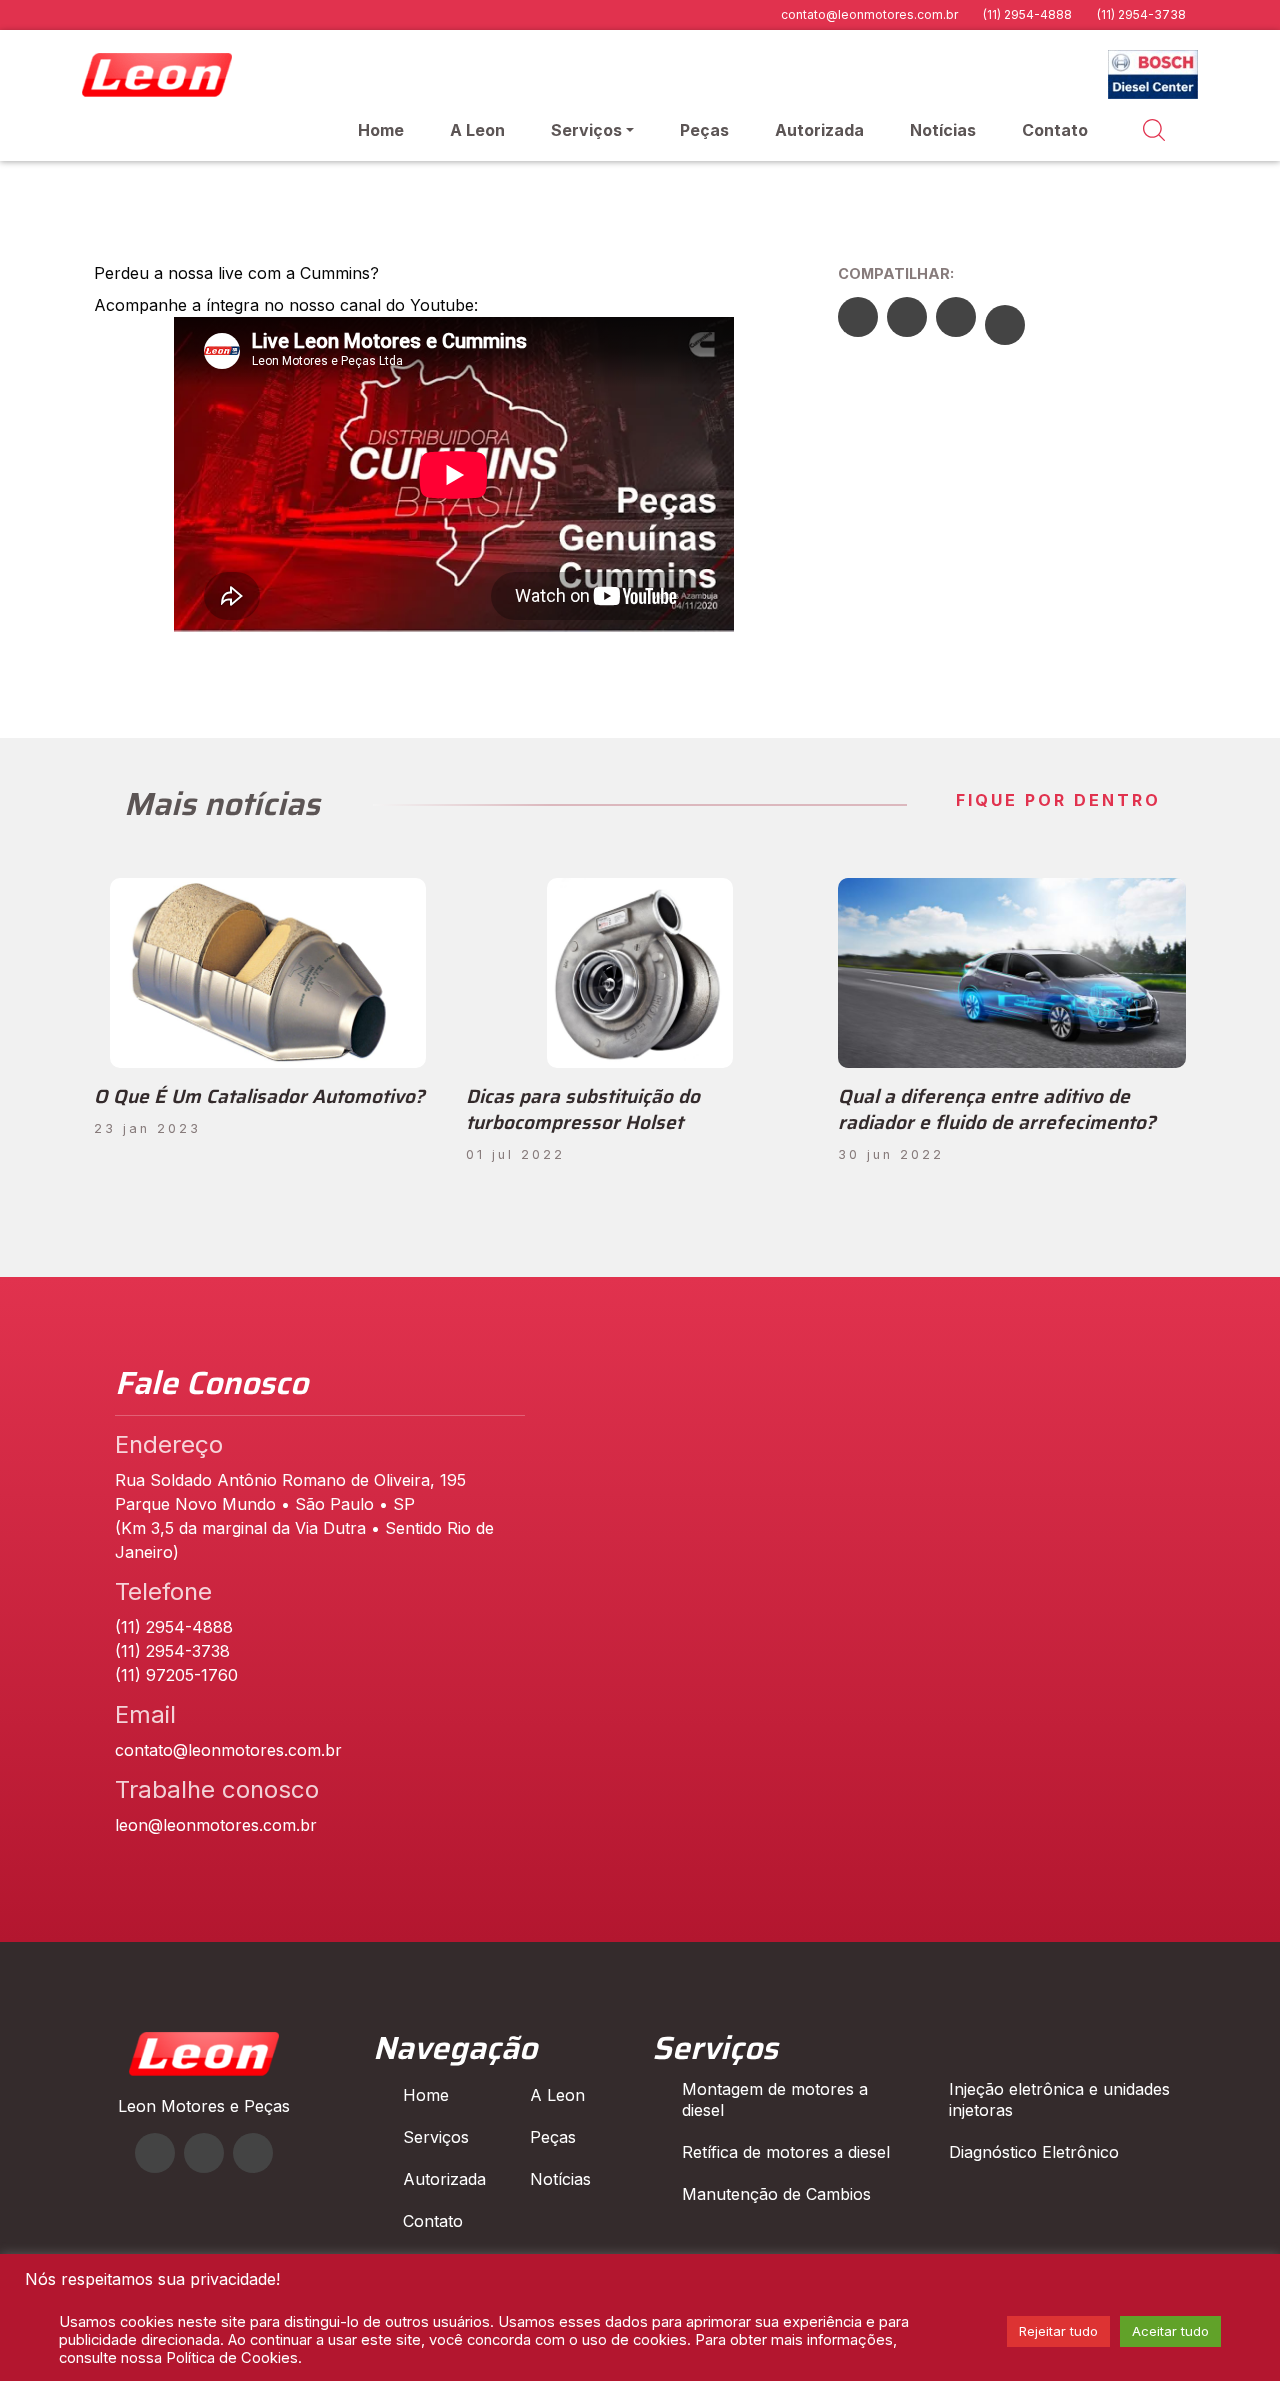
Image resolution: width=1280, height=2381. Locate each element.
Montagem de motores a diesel (775, 2099)
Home (381, 130)
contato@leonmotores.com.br (869, 14)
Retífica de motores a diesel (786, 2152)
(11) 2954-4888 (1027, 14)
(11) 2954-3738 (1141, 14)
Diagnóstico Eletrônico (1034, 2152)
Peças (704, 130)
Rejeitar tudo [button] (1058, 2331)
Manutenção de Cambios (776, 2194)
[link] (454, 626)
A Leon (477, 130)
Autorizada (819, 130)
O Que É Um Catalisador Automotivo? (259, 1096)
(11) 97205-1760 (176, 1675)
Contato (1055, 130)
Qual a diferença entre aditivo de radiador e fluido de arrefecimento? (997, 1109)
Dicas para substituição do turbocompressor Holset (583, 1109)
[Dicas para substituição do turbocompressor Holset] (640, 973)
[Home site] (204, 2070)
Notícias (943, 130)
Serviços (586, 130)
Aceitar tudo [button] (1170, 2331)
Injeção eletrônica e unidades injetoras (1059, 2099)
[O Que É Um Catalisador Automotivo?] (268, 973)
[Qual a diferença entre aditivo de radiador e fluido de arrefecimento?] (1012, 973)
